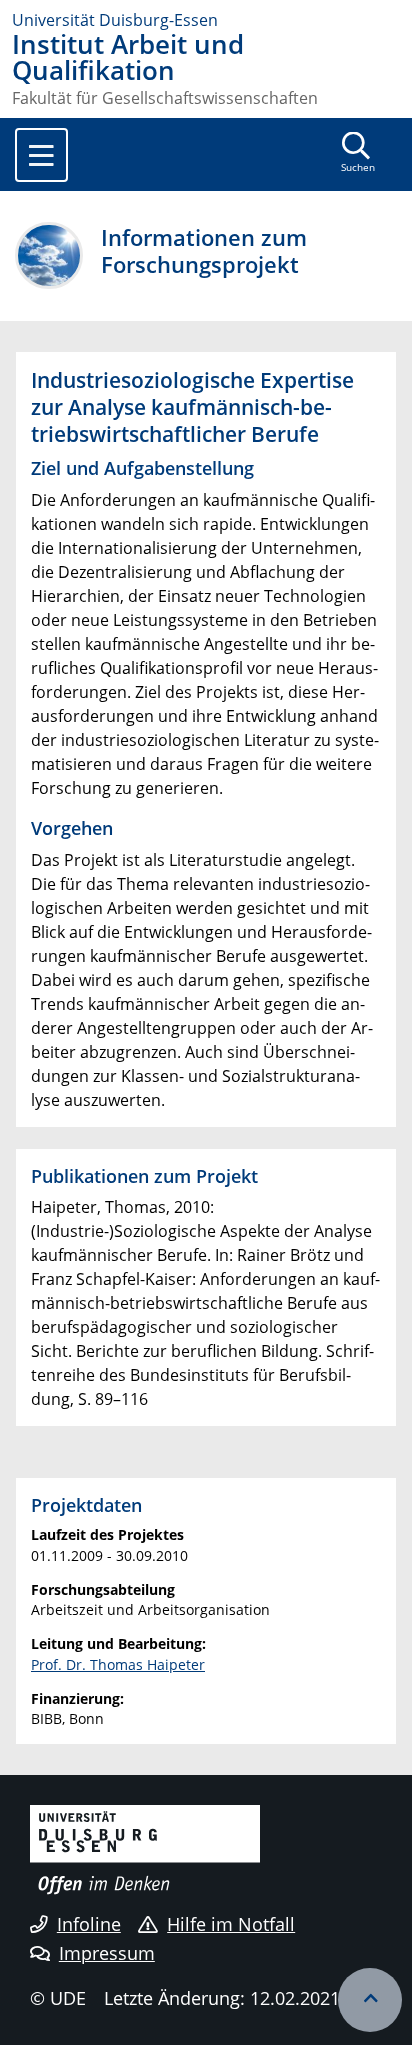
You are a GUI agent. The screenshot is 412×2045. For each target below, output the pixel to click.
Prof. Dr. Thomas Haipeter (118, 1664)
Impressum (107, 1953)
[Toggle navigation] (41, 155)
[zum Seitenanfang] (370, 2000)
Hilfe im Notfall (231, 1924)
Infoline (89, 1924)
